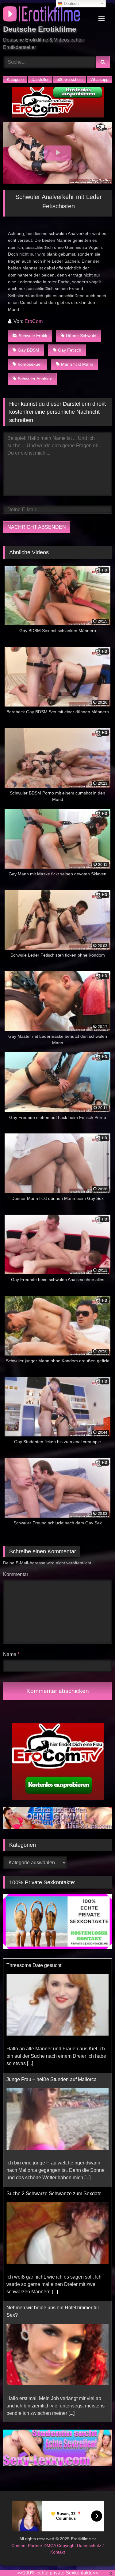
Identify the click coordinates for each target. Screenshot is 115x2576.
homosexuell (30, 364)
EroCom (34, 321)
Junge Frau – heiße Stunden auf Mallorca (52, 1965)
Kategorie (15, 80)
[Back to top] (96, 2558)
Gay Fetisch (70, 350)
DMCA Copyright (60, 2546)
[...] (87, 2063)
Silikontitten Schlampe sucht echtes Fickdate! (56, 2315)
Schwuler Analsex (35, 379)
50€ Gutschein (70, 80)
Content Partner (27, 2546)
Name (11, 1654)
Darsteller (40, 80)
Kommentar (16, 1574)
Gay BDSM (29, 350)
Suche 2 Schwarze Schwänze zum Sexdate (54, 2079)
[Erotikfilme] (47, 15)
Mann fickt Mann (77, 364)
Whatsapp (99, 80)
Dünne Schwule (81, 336)
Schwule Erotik (33, 336)
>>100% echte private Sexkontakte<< (58, 2573)
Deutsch (71, 4)
